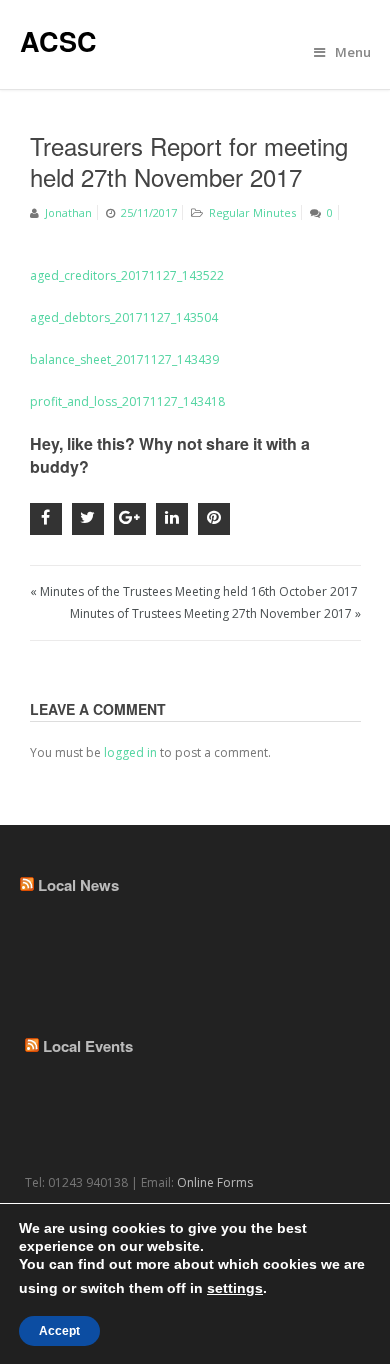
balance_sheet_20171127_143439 (124, 359)
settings (235, 1288)
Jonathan (68, 212)
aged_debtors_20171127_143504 (124, 317)
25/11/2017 (149, 212)
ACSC (58, 41)
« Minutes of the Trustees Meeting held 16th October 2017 (194, 591)
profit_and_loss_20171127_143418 (127, 401)
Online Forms (215, 1182)
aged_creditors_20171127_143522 (127, 275)
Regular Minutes (252, 212)
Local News (78, 885)
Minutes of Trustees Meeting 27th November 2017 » (215, 613)
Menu (353, 52)
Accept (59, 1331)
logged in (130, 752)
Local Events (88, 1046)
